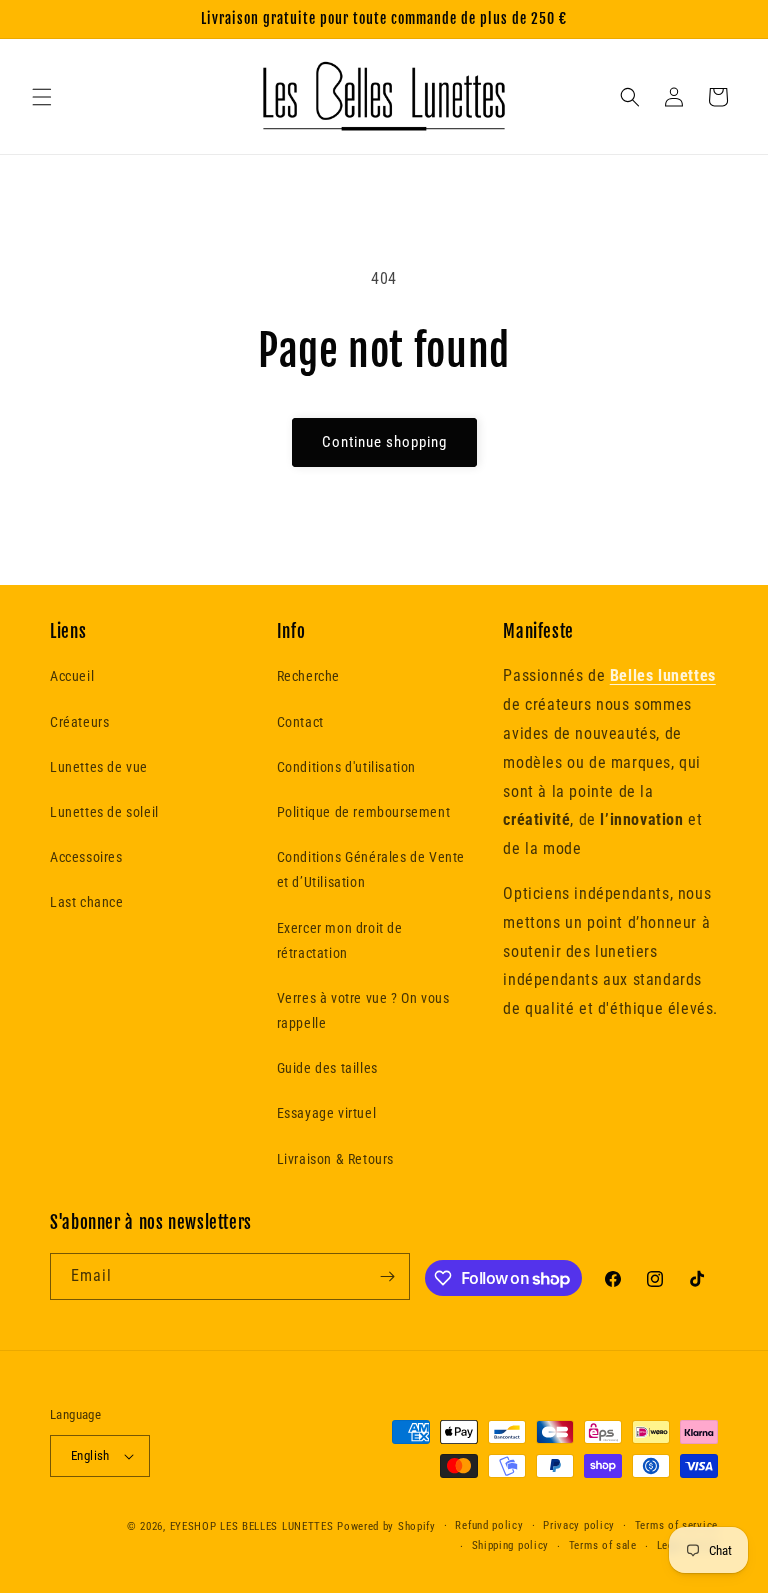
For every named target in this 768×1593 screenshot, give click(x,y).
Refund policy (489, 1525)
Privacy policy (579, 1525)
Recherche (308, 676)
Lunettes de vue (99, 767)
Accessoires (86, 857)
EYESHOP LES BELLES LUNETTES (252, 1526)
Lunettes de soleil (104, 812)
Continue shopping (384, 442)
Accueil (72, 676)
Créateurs (79, 722)
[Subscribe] (387, 1276)
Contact (300, 722)
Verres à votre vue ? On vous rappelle (363, 1010)
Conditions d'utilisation (346, 767)
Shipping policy (511, 1545)
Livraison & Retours (335, 1159)
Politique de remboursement (364, 812)
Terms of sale (603, 1545)
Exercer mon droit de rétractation (340, 940)
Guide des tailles (327, 1068)
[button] (42, 97)
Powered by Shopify (386, 1526)
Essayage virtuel (327, 1113)
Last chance (87, 902)
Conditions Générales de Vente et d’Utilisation (371, 869)
